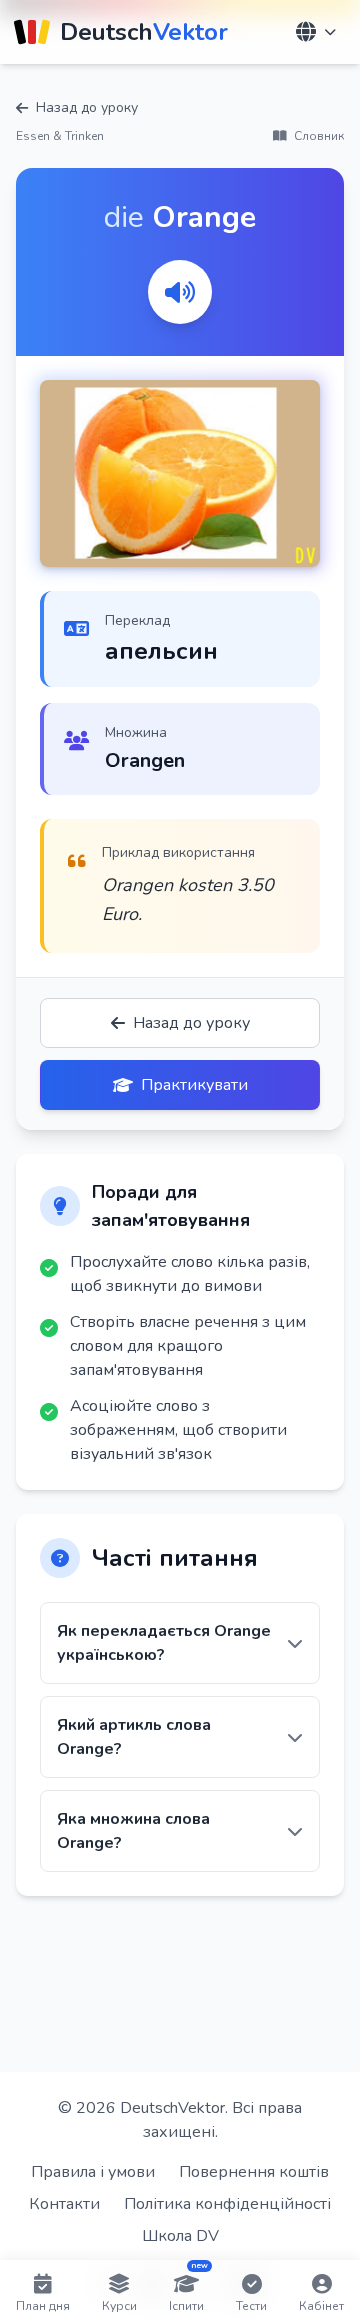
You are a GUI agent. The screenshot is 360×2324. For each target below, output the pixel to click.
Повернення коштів (254, 2172)
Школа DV (180, 2236)
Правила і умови (93, 2172)
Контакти (64, 2204)
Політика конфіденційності (227, 2204)
